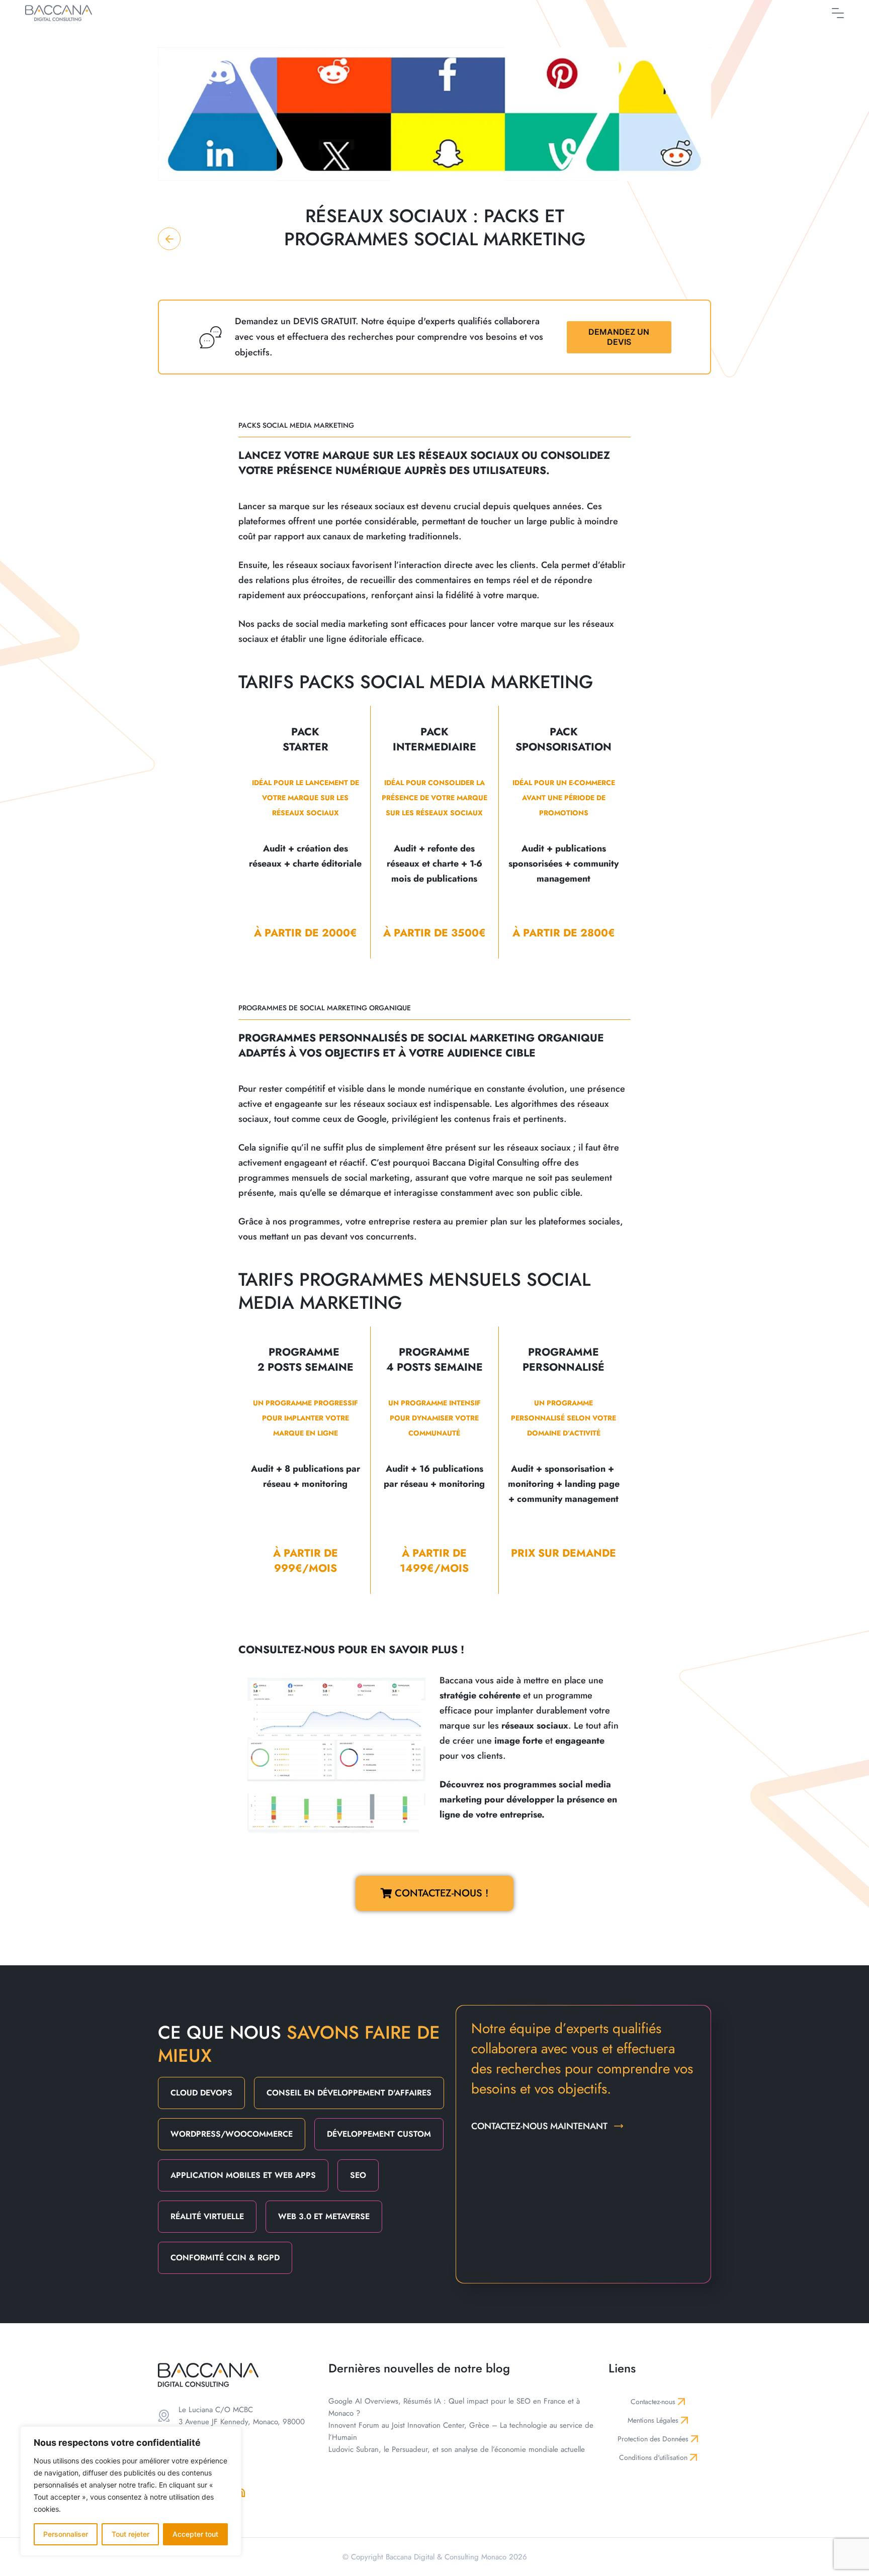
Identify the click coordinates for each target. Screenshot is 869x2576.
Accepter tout (195, 2534)
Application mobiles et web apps (243, 2175)
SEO (358, 2175)
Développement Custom (379, 2134)
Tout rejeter (131, 2534)
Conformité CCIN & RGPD (225, 2258)
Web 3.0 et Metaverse (324, 2216)
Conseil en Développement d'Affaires (349, 2093)
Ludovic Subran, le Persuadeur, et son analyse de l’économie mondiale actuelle (457, 2449)
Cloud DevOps (201, 2093)
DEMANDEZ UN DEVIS (619, 337)
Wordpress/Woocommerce (232, 2134)
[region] (131, 2491)
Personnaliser (66, 2534)
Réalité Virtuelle (207, 2216)
